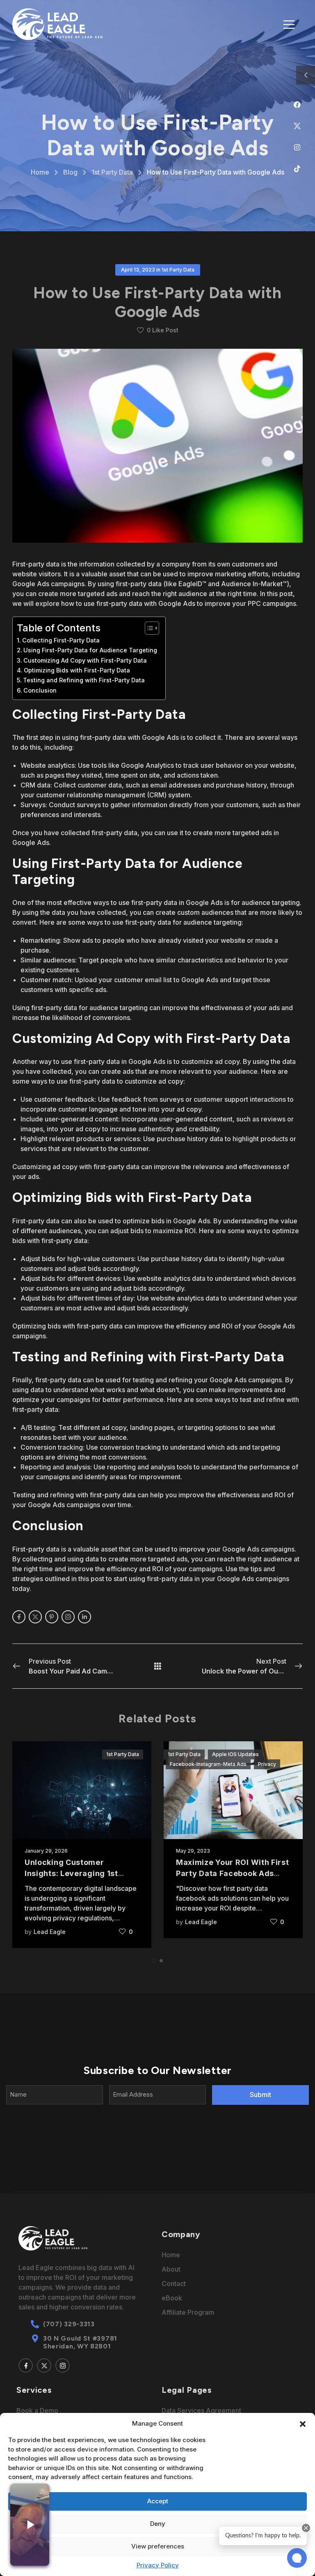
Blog (70, 172)
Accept (158, 2501)
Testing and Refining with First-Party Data (84, 680)
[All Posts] (158, 1666)
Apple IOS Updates (235, 1754)
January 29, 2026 (46, 1851)
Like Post (163, 330)
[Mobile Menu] (289, 24)
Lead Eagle (50, 1932)
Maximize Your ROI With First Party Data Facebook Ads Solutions (233, 1873)
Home (40, 172)
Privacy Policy (158, 2565)
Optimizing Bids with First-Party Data (77, 670)
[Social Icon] (19, 1617)
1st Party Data (112, 172)
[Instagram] (301, 151)
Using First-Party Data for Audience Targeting (90, 650)
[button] (303, 2423)
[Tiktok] (301, 172)
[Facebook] (301, 108)
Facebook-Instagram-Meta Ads (208, 1764)
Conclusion (40, 690)
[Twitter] (301, 129)
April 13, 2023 (138, 270)
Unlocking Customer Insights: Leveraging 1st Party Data (71, 1873)
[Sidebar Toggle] (306, 75)
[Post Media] (82, 1790)
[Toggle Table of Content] (148, 628)
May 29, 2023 (193, 1851)
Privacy (267, 1764)
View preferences (158, 2546)
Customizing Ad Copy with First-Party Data (85, 660)
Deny (158, 2524)
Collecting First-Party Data (61, 640)
